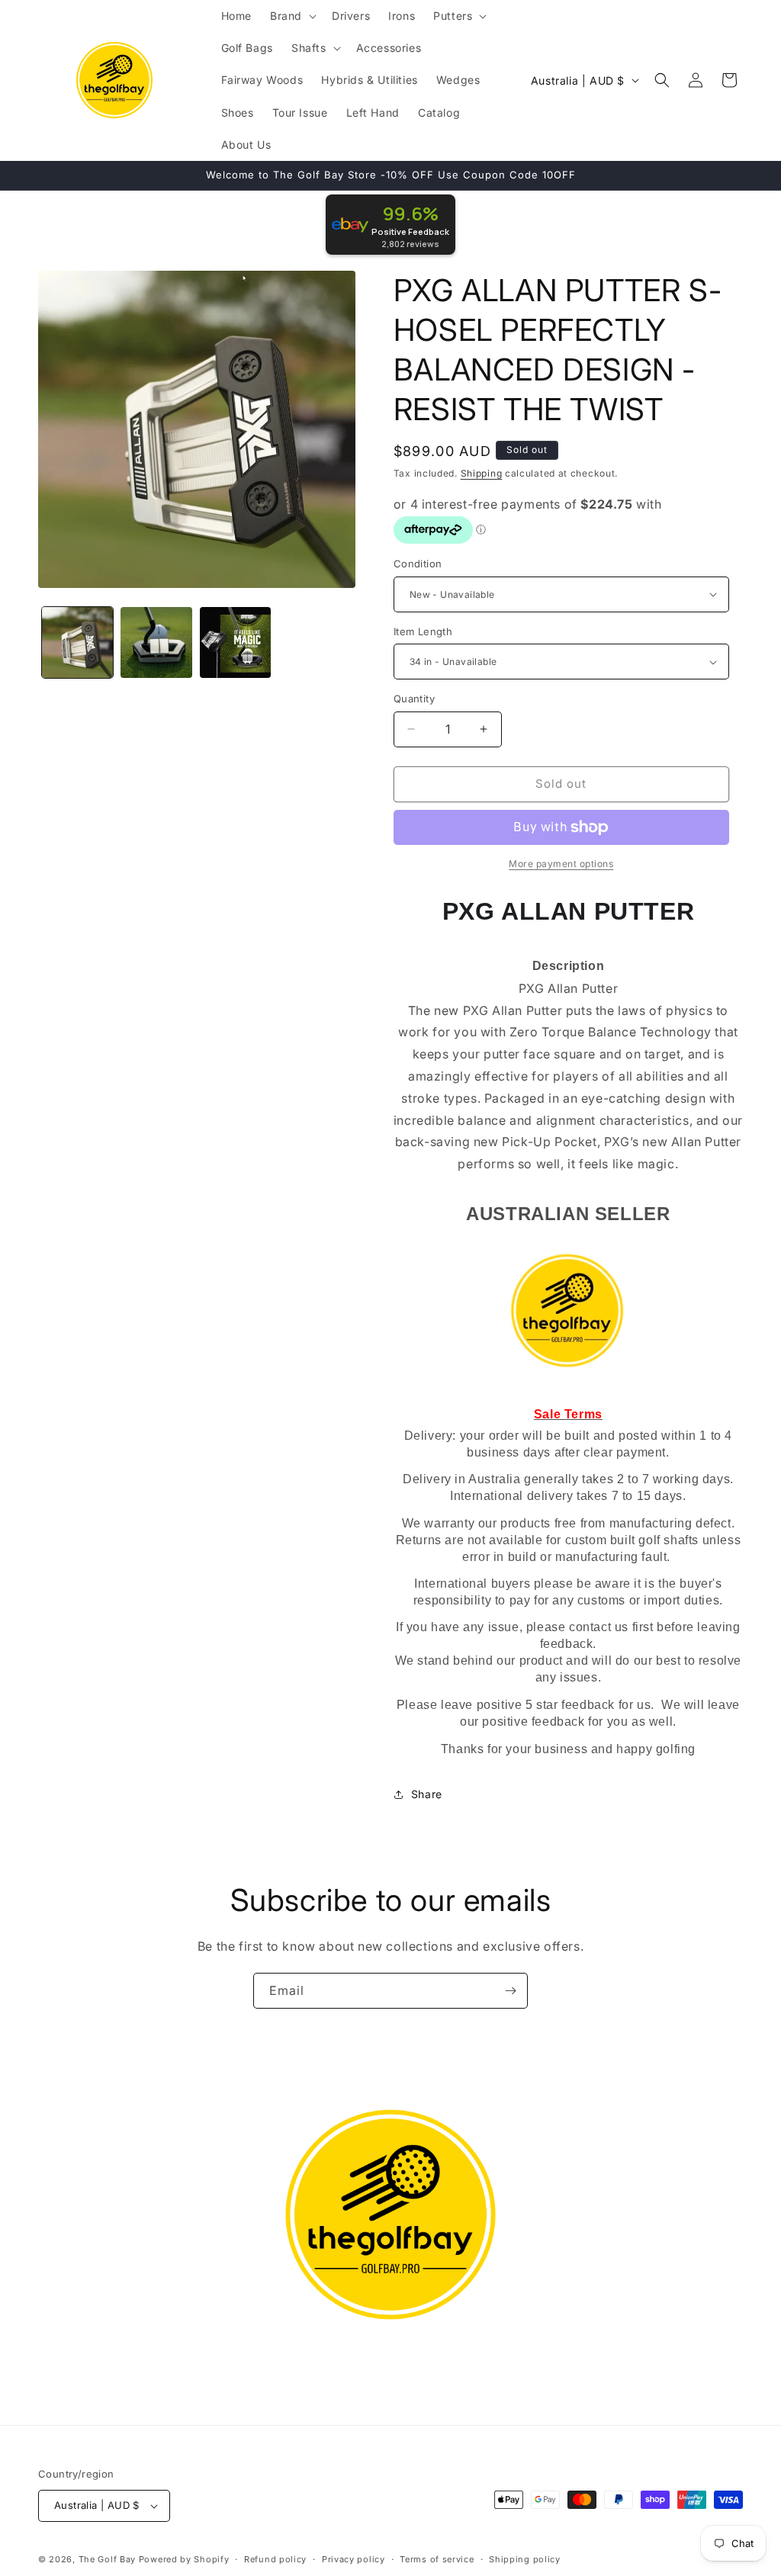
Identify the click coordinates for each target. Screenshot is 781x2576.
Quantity (414, 699)
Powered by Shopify (184, 2559)
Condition (418, 564)
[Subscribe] (510, 1991)
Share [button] (427, 1794)
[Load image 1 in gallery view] (77, 642)
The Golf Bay (107, 2559)
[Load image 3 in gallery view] (235, 642)
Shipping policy (525, 2559)
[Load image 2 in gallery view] (156, 642)
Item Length (423, 631)
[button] (292, 16)
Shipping (482, 473)
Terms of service (437, 2559)
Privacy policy (354, 2559)
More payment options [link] (561, 864)
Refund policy (275, 2559)
